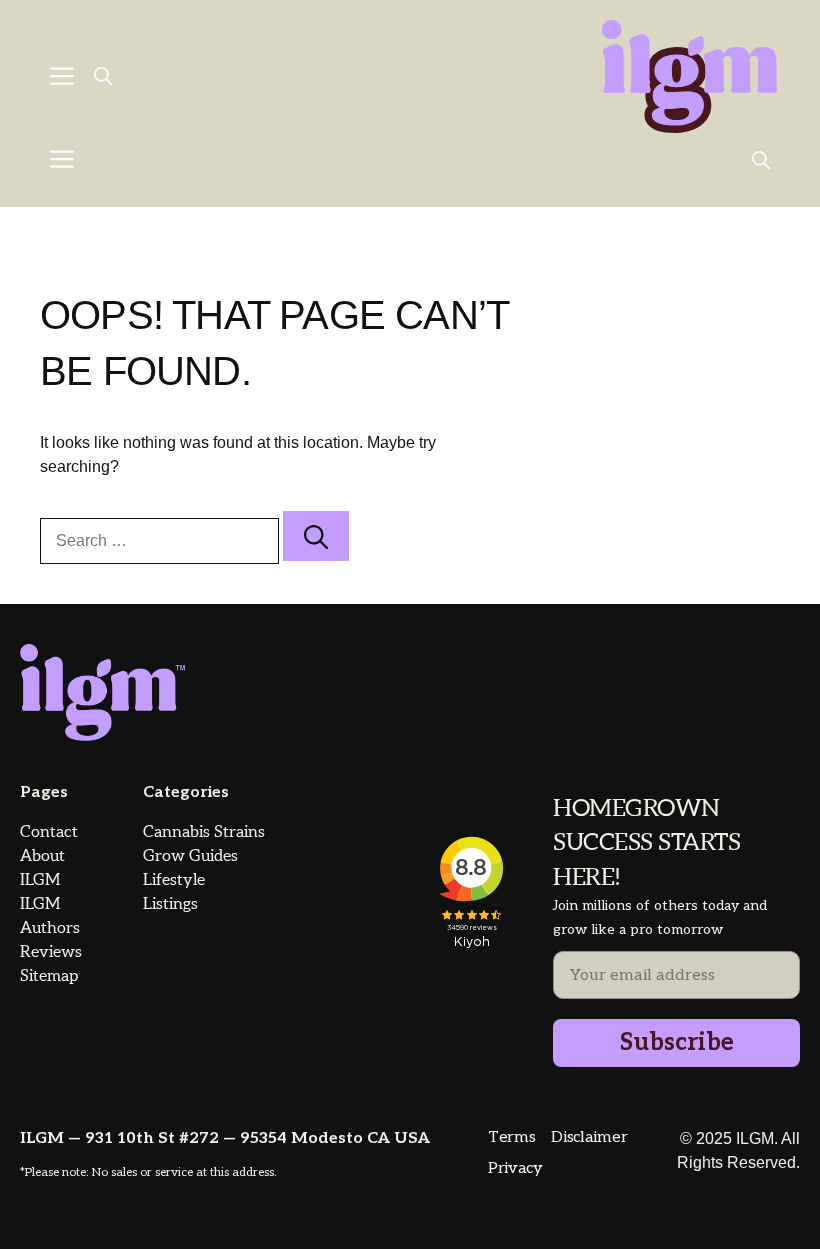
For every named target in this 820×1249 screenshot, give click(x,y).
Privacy (515, 1168)
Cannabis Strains (204, 832)
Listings (170, 904)
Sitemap (49, 976)
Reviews (51, 952)
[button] (103, 77)
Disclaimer (589, 1137)
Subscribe (677, 1042)
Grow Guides (190, 856)
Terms (511, 1137)
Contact (49, 832)
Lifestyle (174, 880)
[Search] (316, 536)
